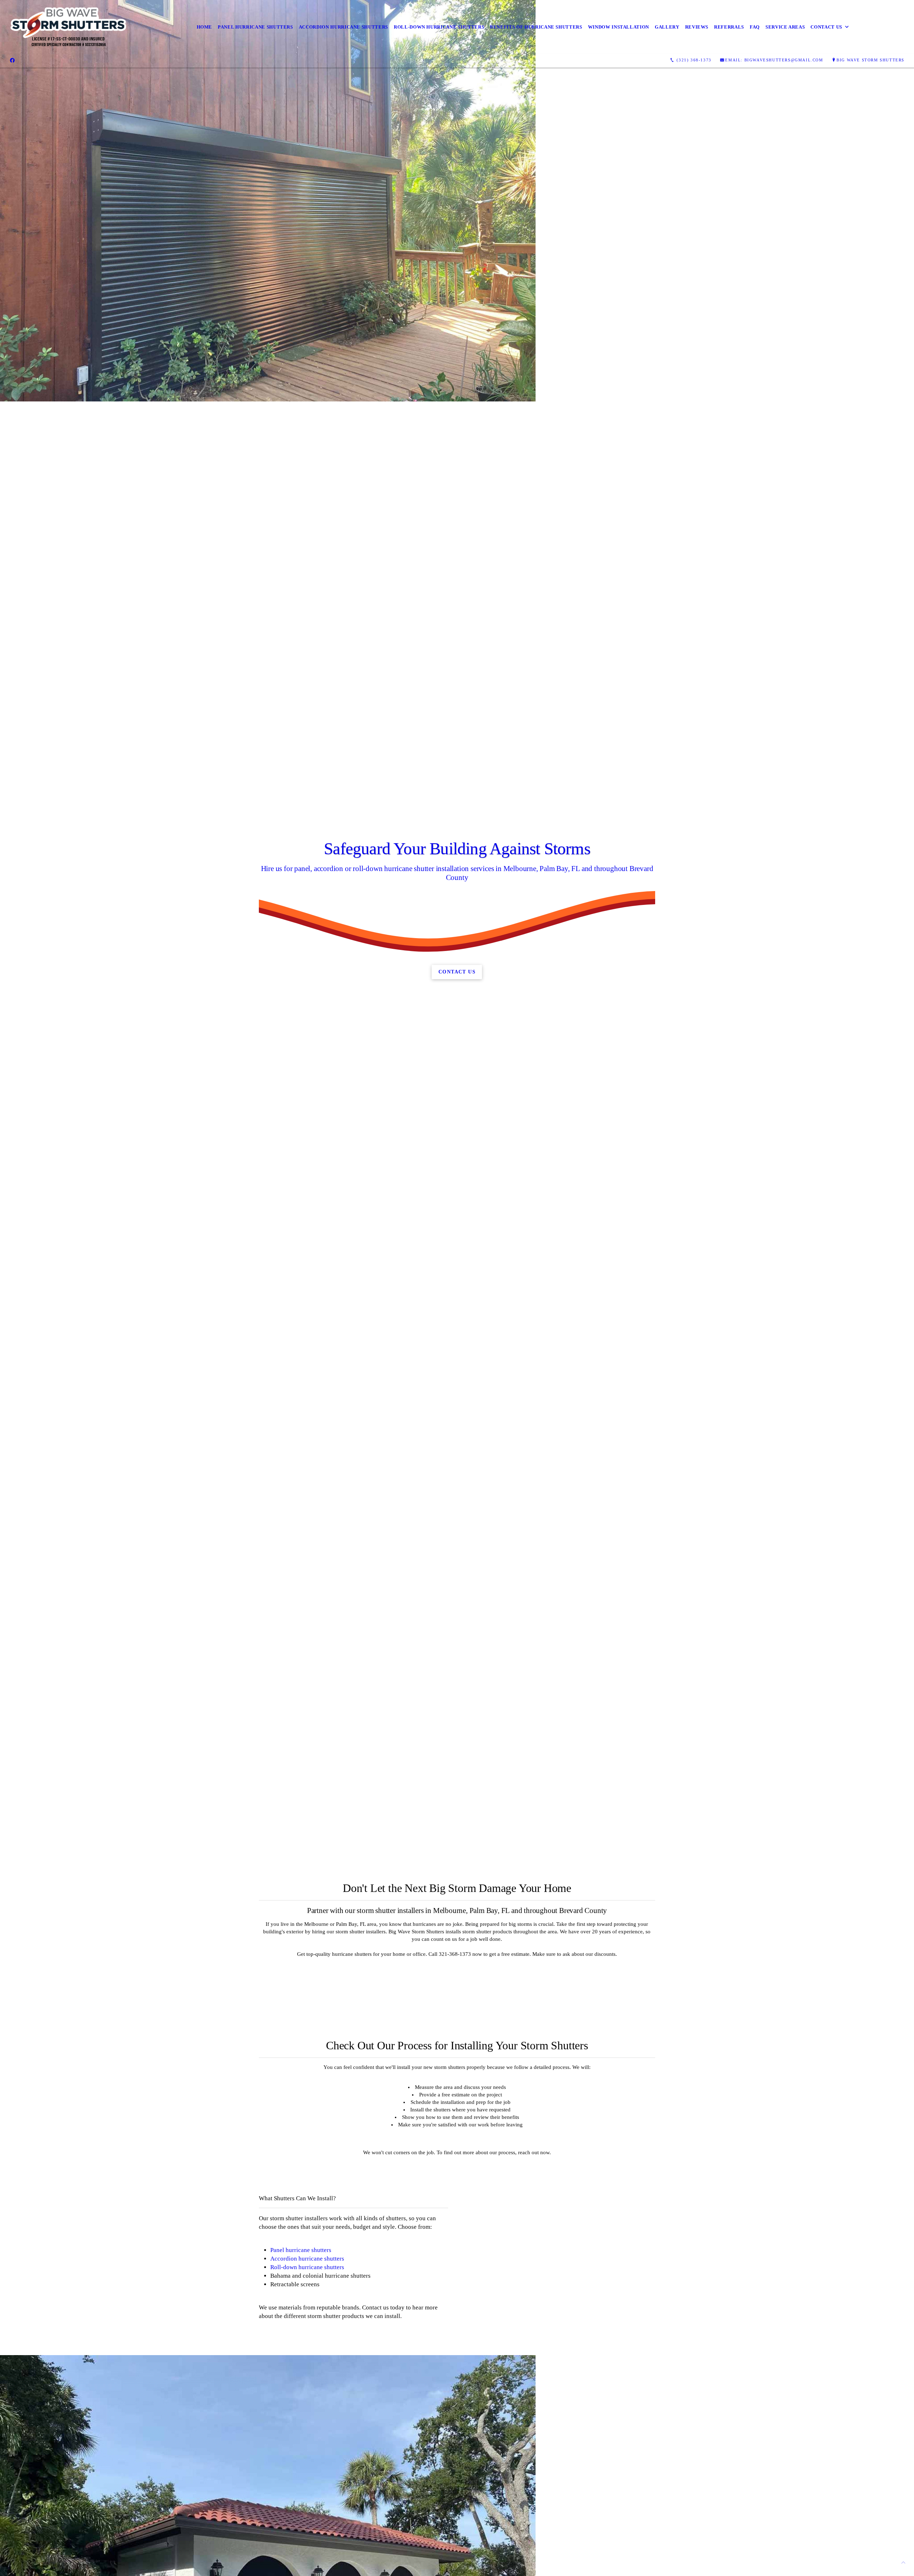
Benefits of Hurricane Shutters (536, 27)
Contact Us (826, 27)
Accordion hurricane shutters (307, 2259)
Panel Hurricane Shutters (255, 27)
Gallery (667, 27)
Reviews (697, 27)
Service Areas (785, 27)
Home (205, 27)
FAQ (755, 27)
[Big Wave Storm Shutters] (69, 27)
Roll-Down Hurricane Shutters (439, 27)
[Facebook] (12, 60)
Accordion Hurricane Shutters (343, 27)
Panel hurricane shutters (301, 2250)
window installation (619, 27)
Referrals (729, 27)
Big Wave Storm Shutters (870, 60)
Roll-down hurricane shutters (307, 2267)
